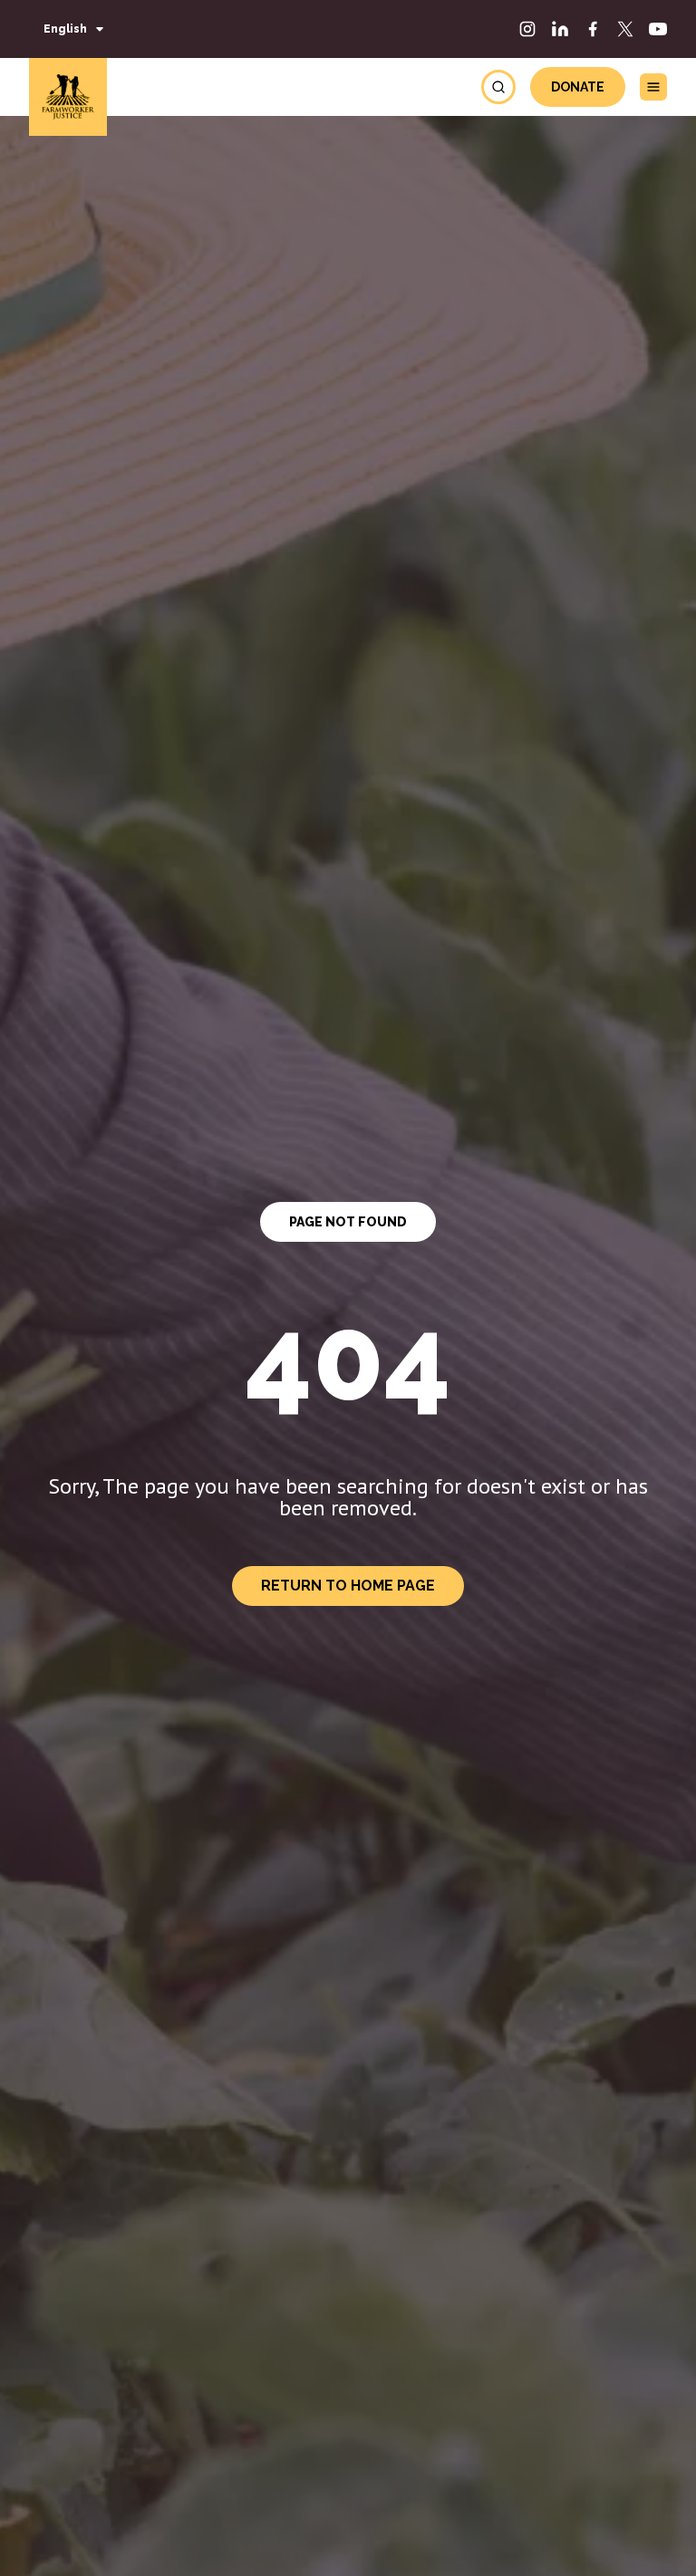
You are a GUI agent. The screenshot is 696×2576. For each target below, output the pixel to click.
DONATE (578, 87)
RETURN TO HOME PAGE (348, 1586)
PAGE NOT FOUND (348, 1222)
